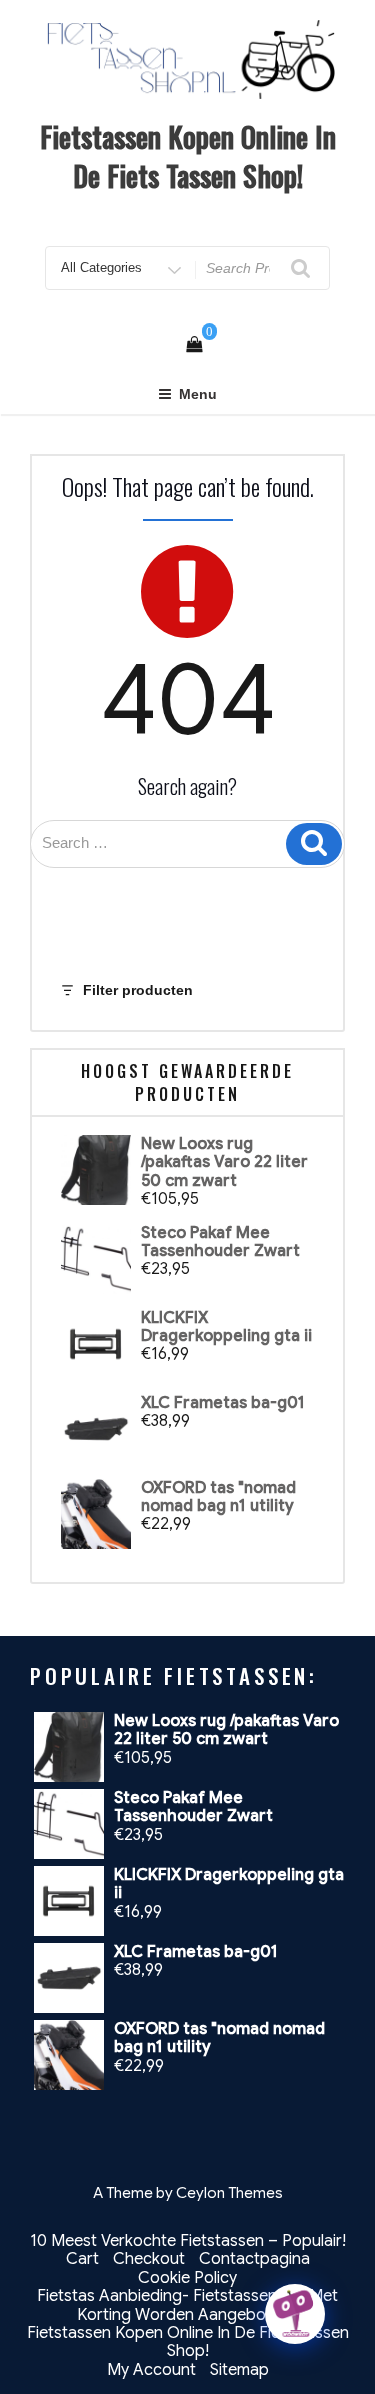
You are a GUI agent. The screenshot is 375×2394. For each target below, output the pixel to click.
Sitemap (239, 2370)
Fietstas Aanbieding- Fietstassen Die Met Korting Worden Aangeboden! (187, 2305)
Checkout (149, 2259)
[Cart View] (194, 345)
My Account (151, 2370)
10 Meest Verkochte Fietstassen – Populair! (188, 2241)
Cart (82, 2259)
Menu (198, 394)
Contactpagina (254, 2259)
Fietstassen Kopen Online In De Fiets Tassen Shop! (188, 156)
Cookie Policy (187, 2278)
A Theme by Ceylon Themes (188, 2193)
